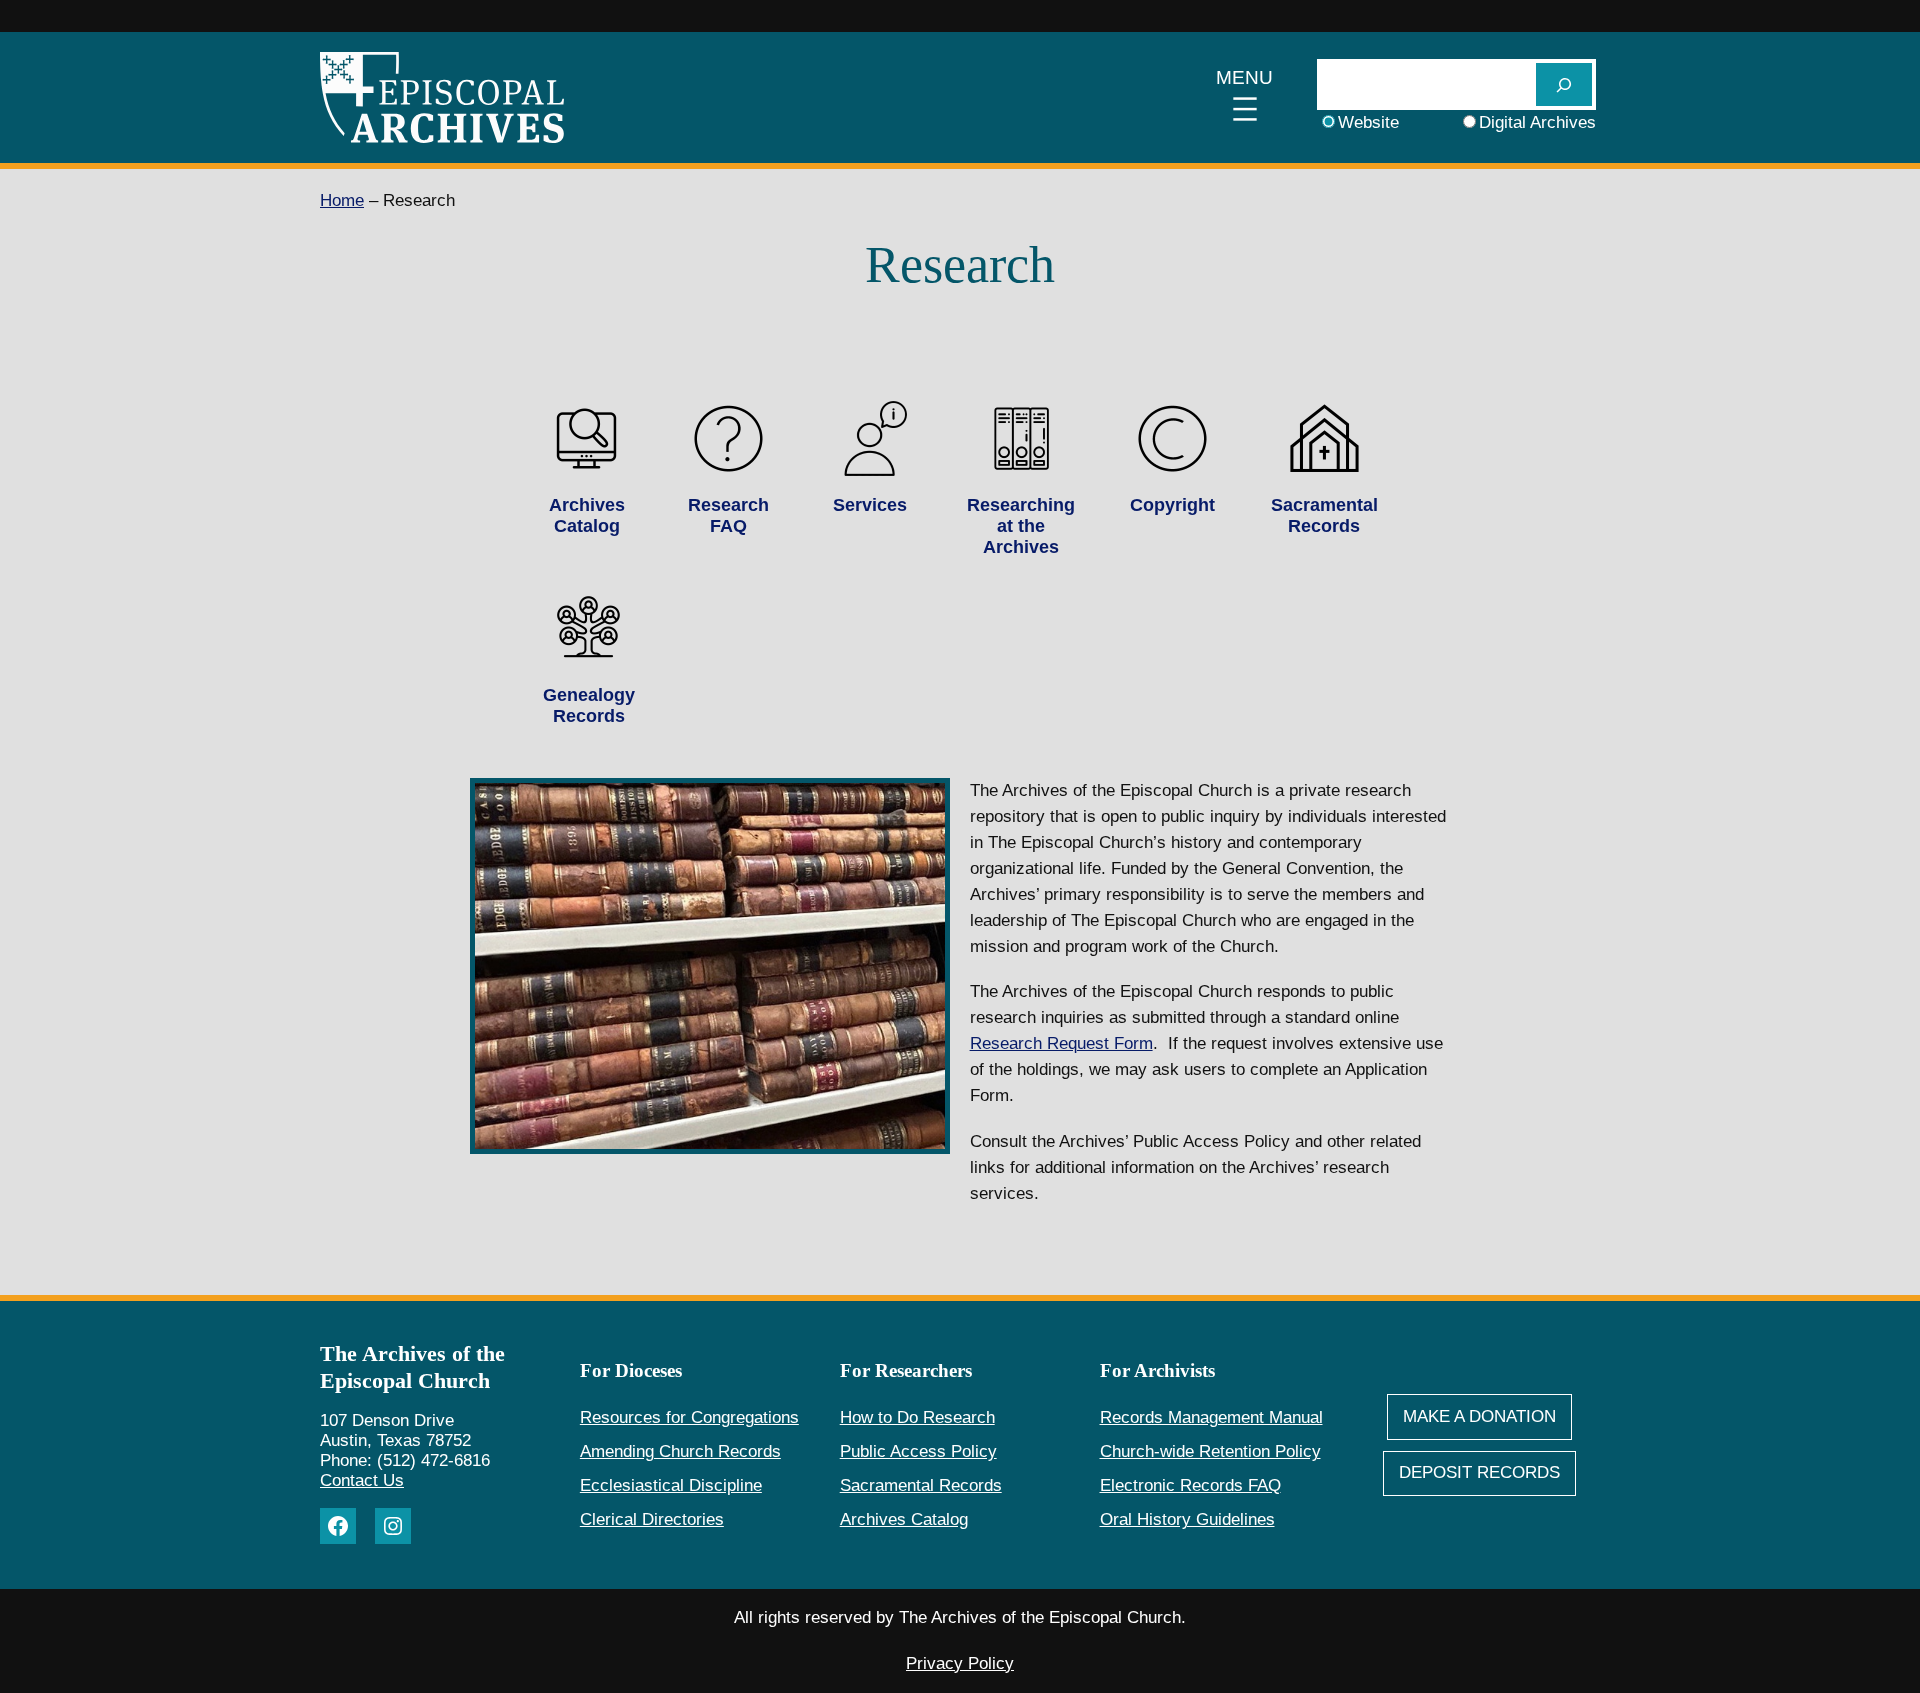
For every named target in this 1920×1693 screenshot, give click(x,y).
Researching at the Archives (1021, 526)
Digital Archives (1537, 122)
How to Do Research (917, 1417)
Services (870, 505)
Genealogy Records (589, 705)
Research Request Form (1061, 1043)
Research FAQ (728, 515)
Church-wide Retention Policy (1210, 1451)
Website (1368, 122)
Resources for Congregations (689, 1417)
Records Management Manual (1211, 1417)
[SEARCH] (1564, 84)
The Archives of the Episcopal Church (412, 1367)
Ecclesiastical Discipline (671, 1485)
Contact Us (362, 1480)
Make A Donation (1479, 1416)
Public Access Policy (918, 1451)
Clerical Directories (652, 1519)
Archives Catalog (587, 515)
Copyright (1172, 505)
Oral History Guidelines (1187, 1519)
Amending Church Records (680, 1451)
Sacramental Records (1324, 515)
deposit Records (1479, 1472)
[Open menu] (1244, 98)
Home (342, 200)
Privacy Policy (960, 1663)
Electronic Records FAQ (1190, 1485)
